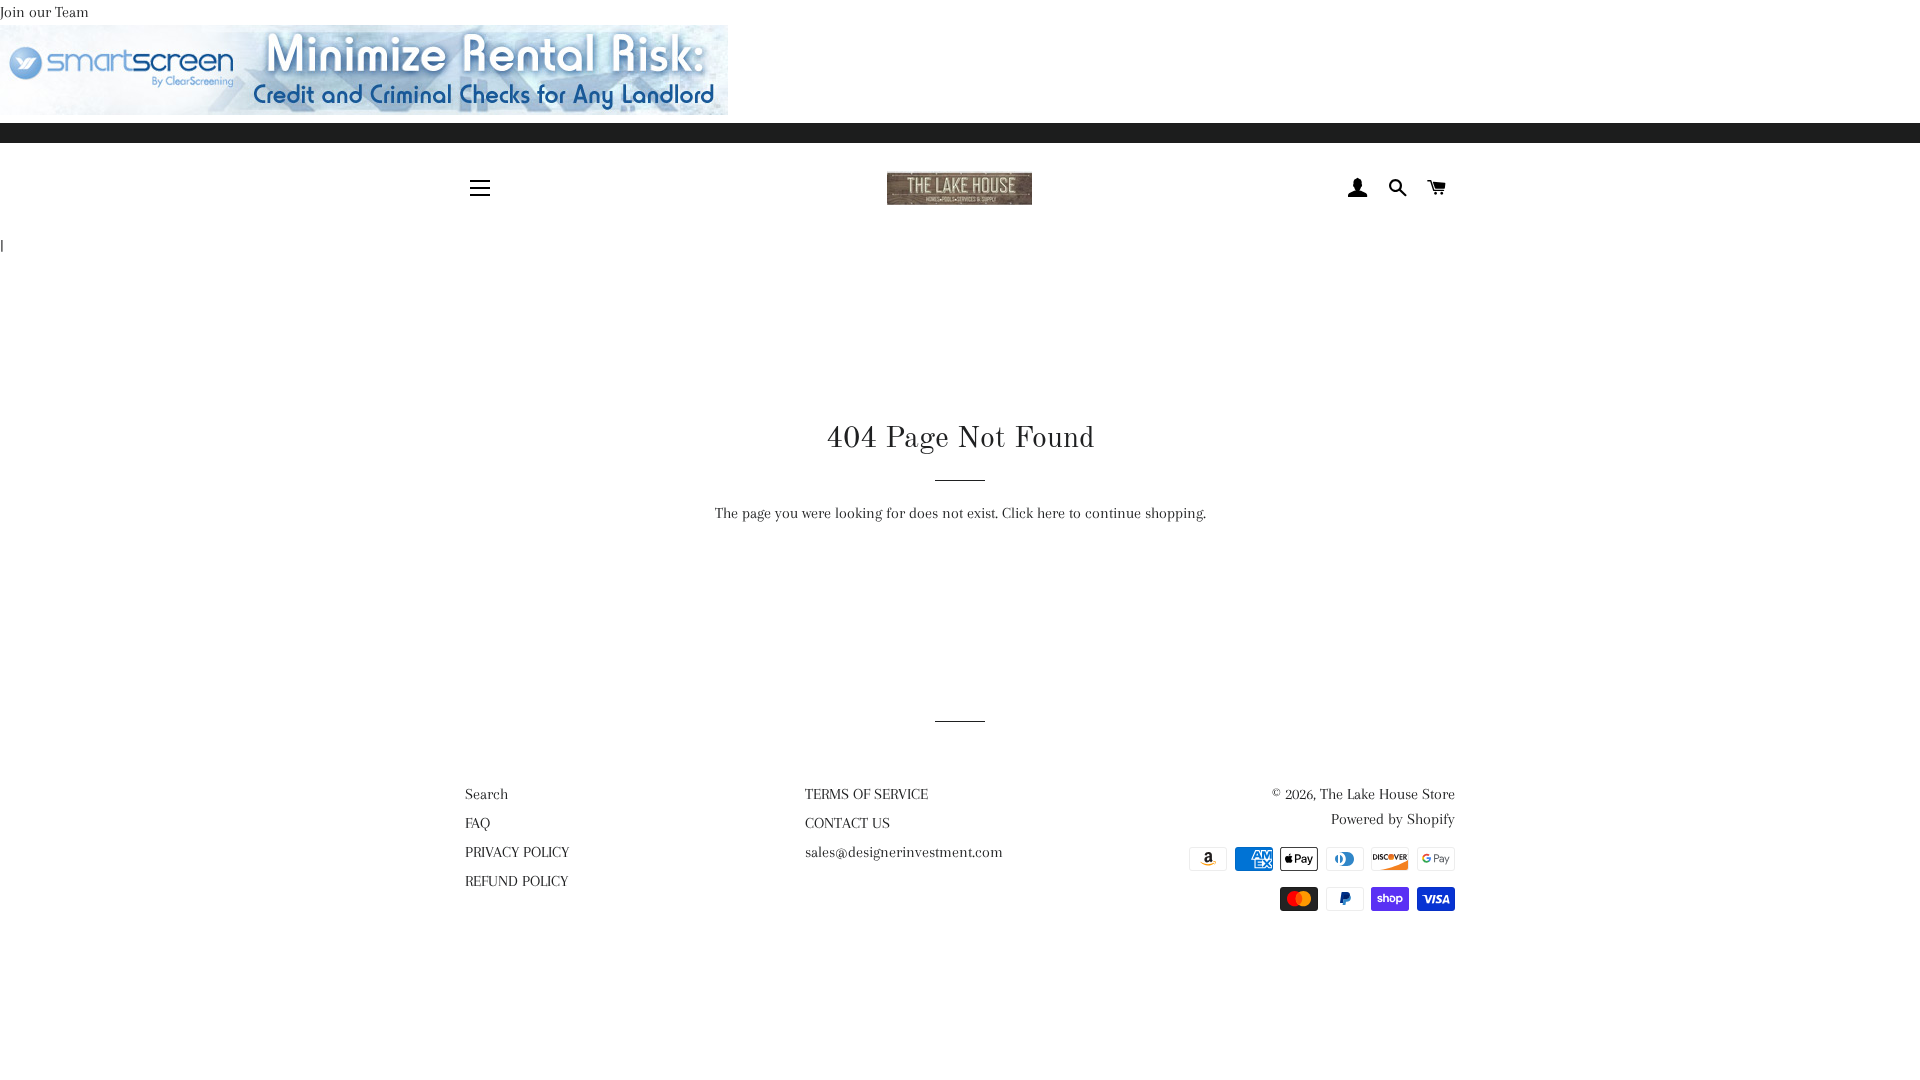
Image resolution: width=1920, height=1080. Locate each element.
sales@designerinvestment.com (904, 852)
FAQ (477, 823)
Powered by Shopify (1393, 819)
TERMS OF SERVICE (866, 794)
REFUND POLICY (516, 881)
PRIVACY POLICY (517, 852)
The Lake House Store (1387, 794)
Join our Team (44, 12)
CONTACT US (847, 823)
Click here (1033, 513)
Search (486, 794)
